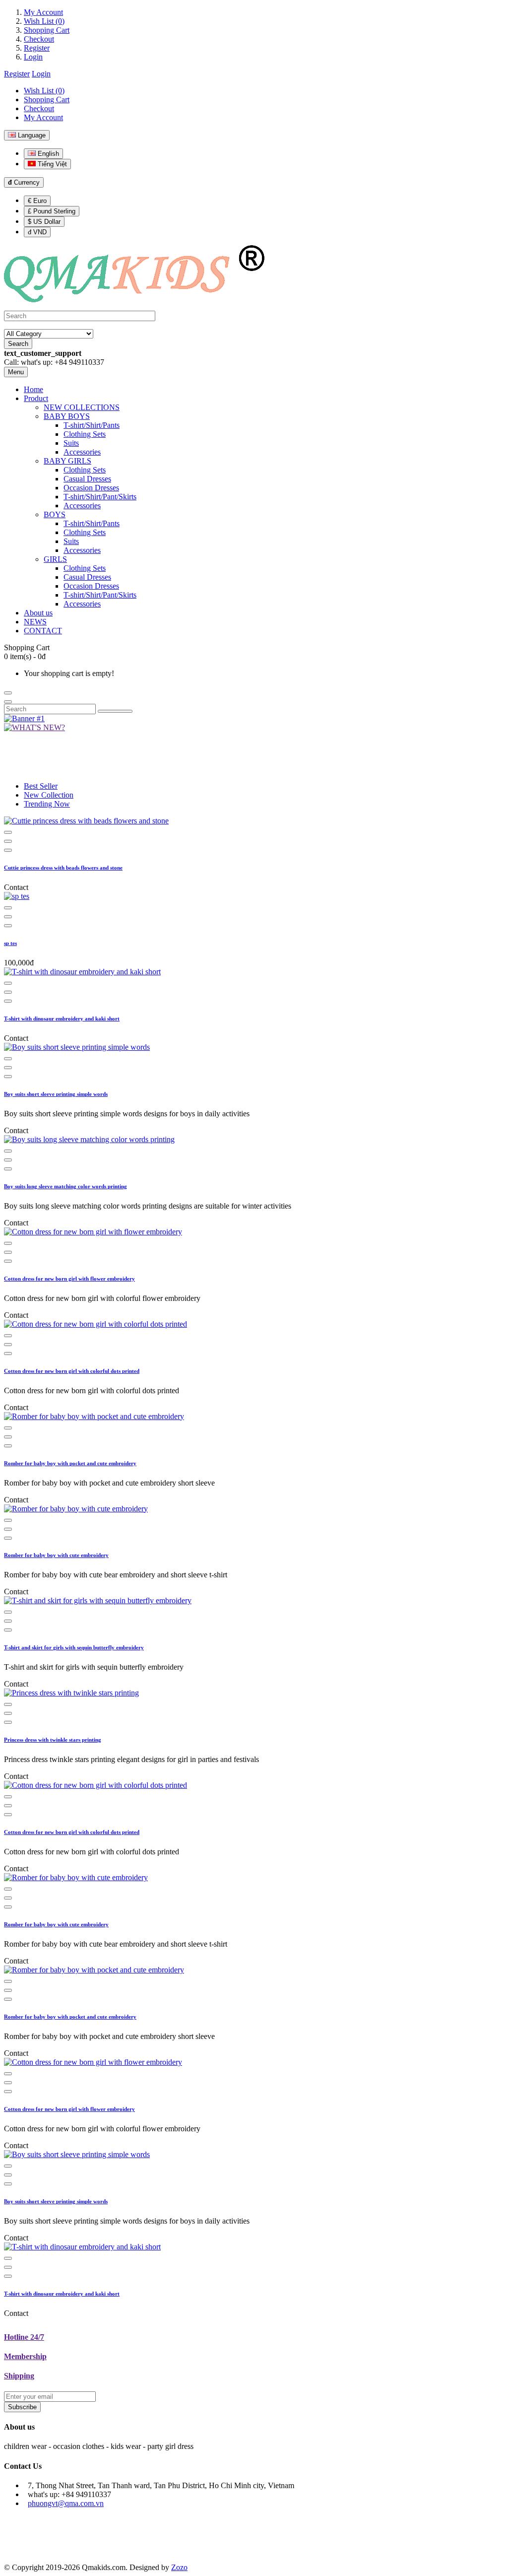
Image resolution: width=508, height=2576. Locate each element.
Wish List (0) (44, 21)
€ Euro (37, 201)
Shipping (19, 2376)
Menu (16, 372)
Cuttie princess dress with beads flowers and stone (63, 868)
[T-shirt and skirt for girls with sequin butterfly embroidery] (98, 1600)
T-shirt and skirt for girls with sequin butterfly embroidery (74, 1647)
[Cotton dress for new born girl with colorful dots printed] (95, 1324)
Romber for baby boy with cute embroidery (56, 1555)
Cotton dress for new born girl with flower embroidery (69, 1279)
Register (37, 48)
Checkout (39, 39)
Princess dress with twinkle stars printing (53, 1740)
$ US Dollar (44, 222)
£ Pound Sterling (52, 211)
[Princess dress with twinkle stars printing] (71, 1693)
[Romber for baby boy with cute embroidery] (76, 1509)
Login (33, 57)
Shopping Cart (47, 30)
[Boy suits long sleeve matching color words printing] (89, 1139)
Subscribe (22, 2407)
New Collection (49, 795)
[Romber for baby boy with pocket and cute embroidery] (94, 1416)
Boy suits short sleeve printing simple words (56, 1094)
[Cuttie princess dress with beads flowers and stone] (86, 821)
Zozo (179, 2567)
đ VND (37, 232)
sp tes (10, 943)
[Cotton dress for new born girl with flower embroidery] (93, 1232)
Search (18, 344)
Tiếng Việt (51, 164)
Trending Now (47, 804)
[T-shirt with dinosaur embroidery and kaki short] (82, 972)
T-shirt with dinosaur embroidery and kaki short (62, 1018)
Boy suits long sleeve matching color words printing (65, 1186)
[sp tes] (17, 896)
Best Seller (41, 786)
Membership (25, 2356)
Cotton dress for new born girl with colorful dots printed (72, 1371)
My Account (43, 12)
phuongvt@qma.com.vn (66, 2503)
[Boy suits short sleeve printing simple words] (77, 1047)
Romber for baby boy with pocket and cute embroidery (70, 1463)
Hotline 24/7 (24, 2337)
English (47, 154)
